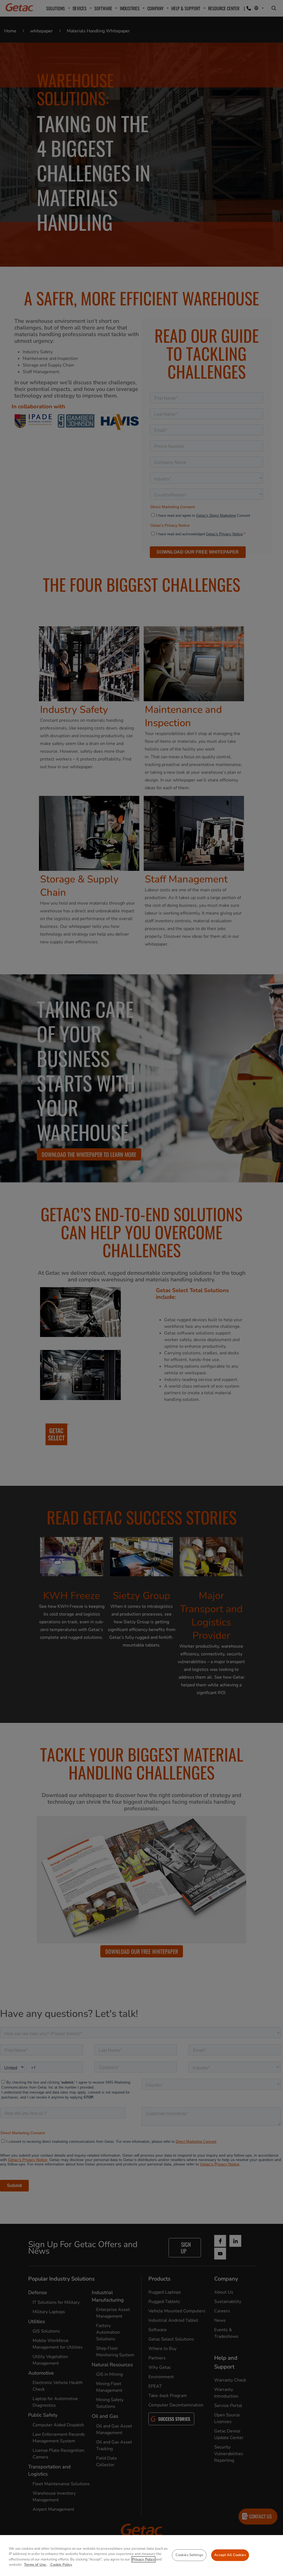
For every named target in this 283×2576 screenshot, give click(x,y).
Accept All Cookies (230, 2555)
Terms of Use (36, 2565)
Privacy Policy (143, 2559)
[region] (141, 2556)
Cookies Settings (189, 2555)
